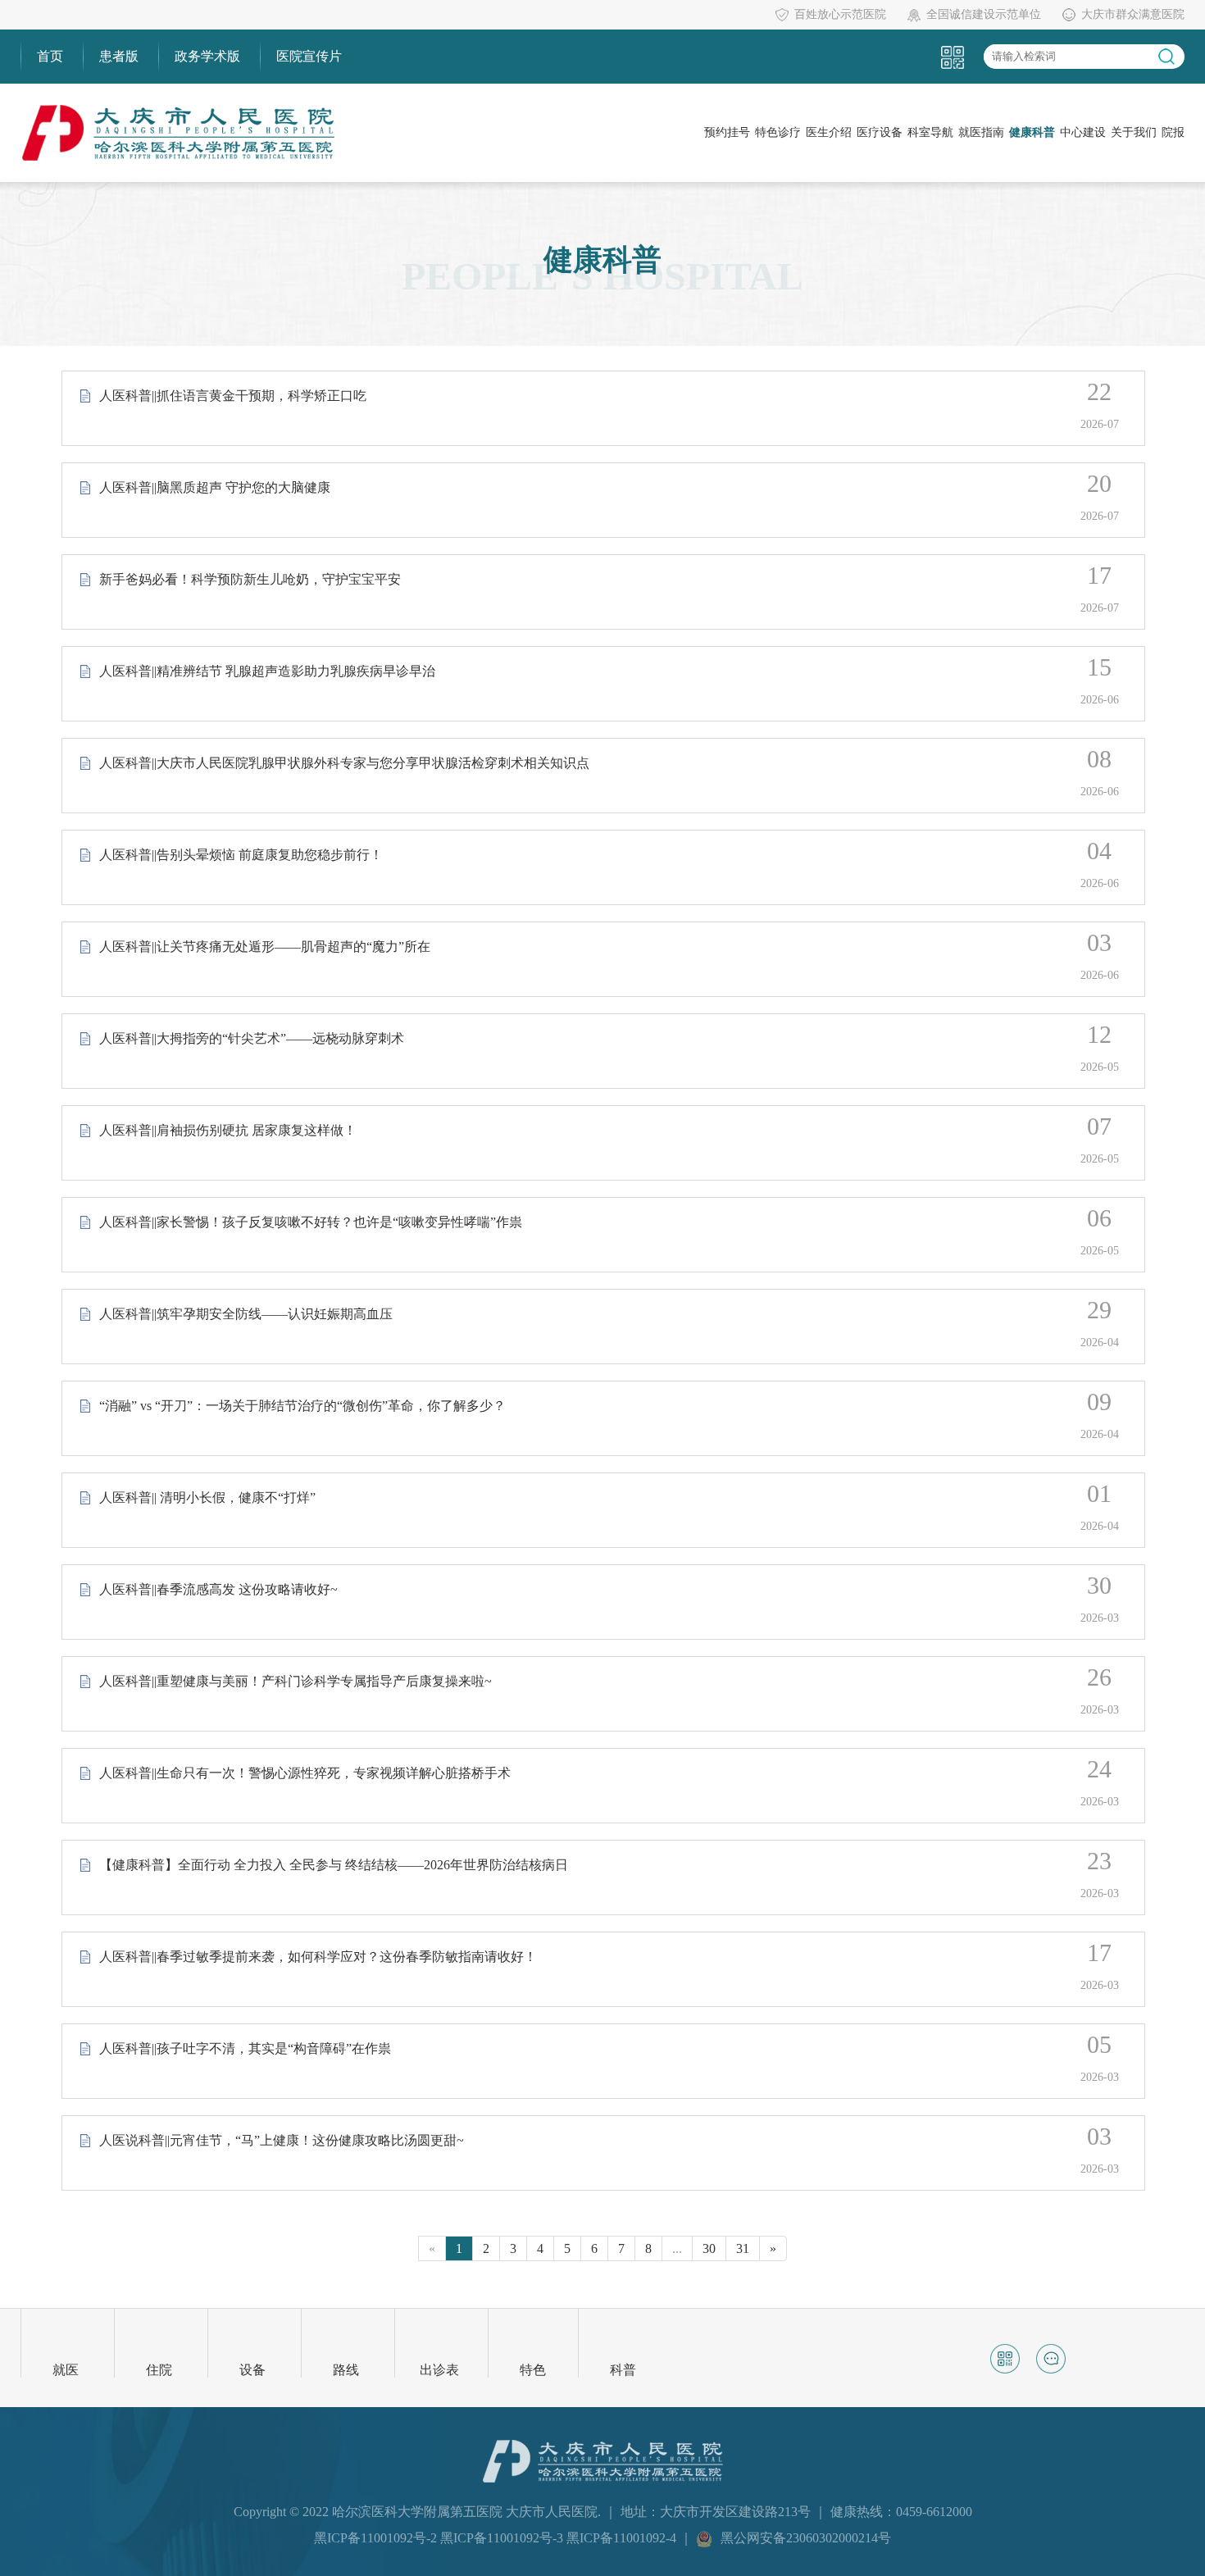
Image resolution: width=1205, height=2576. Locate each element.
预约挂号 (727, 132)
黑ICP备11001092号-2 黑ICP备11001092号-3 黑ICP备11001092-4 (497, 2538)
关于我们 (1134, 132)
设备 (252, 2370)
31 (743, 2248)
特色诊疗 (778, 132)
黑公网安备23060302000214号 (806, 2538)
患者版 (119, 56)
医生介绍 (829, 132)
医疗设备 (880, 132)
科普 (623, 2370)
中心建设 (1083, 132)
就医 (66, 2370)
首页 (50, 56)
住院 (159, 2370)
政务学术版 (207, 56)
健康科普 (1032, 132)
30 (709, 2248)
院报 (1173, 132)
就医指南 (981, 132)
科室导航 (930, 132)
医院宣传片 (309, 56)
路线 (346, 2370)
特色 (533, 2370)
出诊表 (439, 2370)
